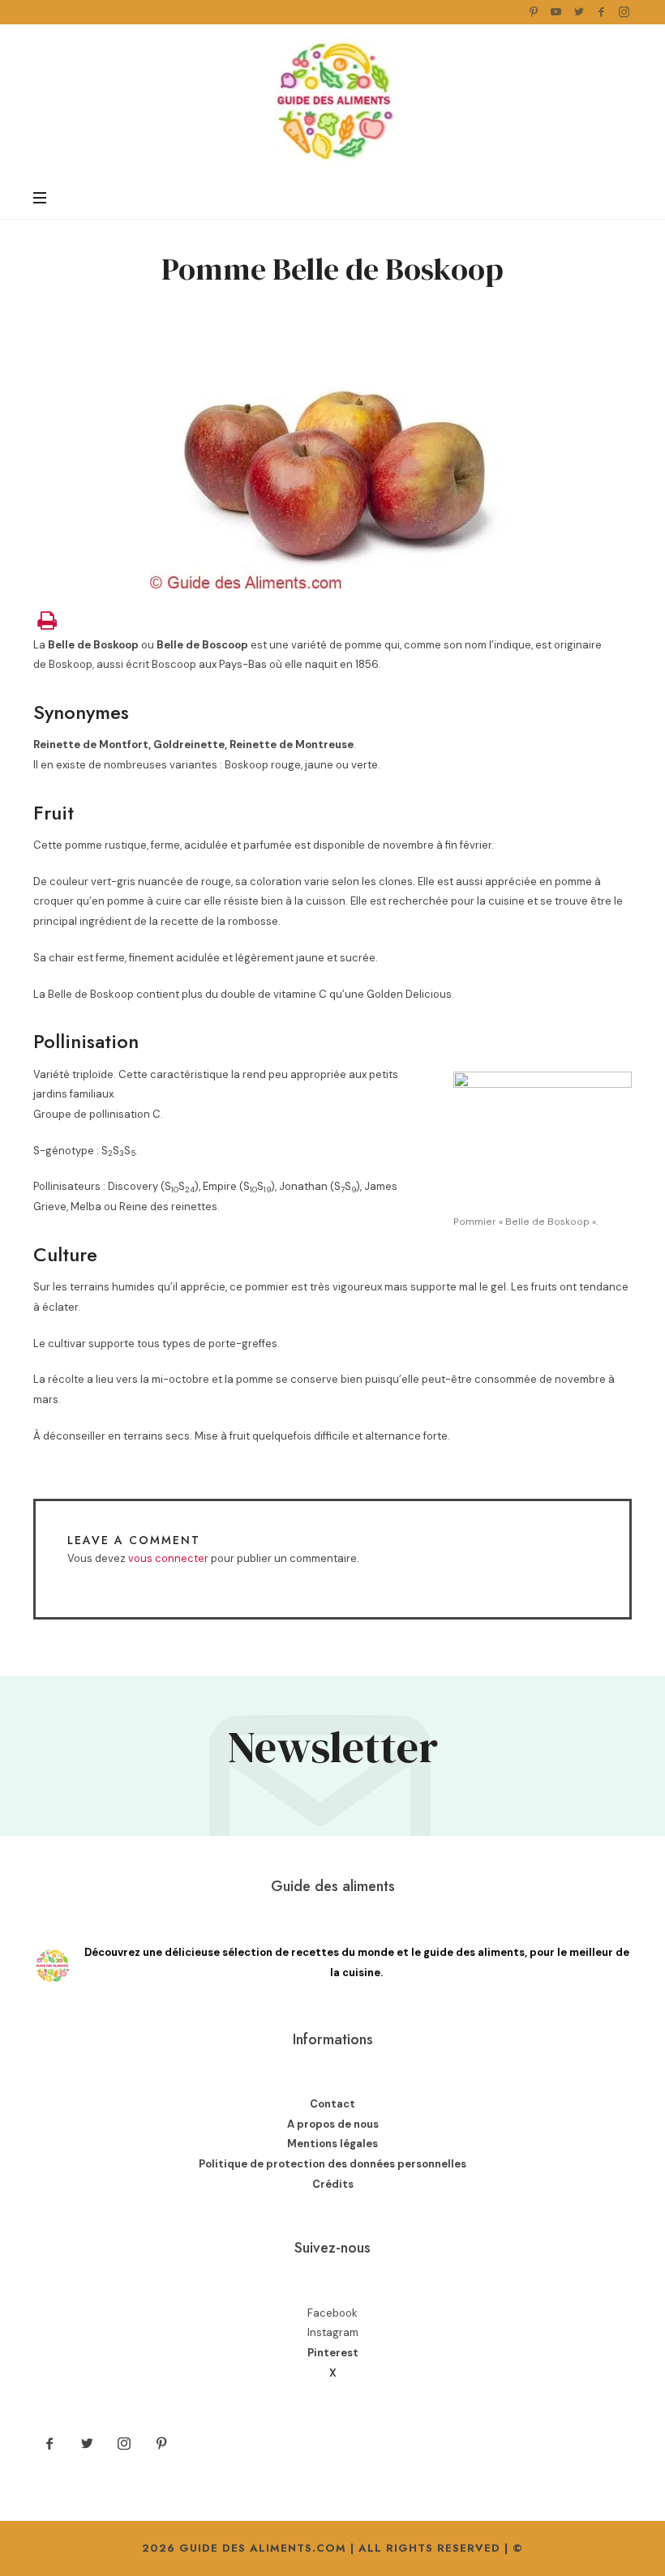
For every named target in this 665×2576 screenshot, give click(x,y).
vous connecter (168, 1558)
